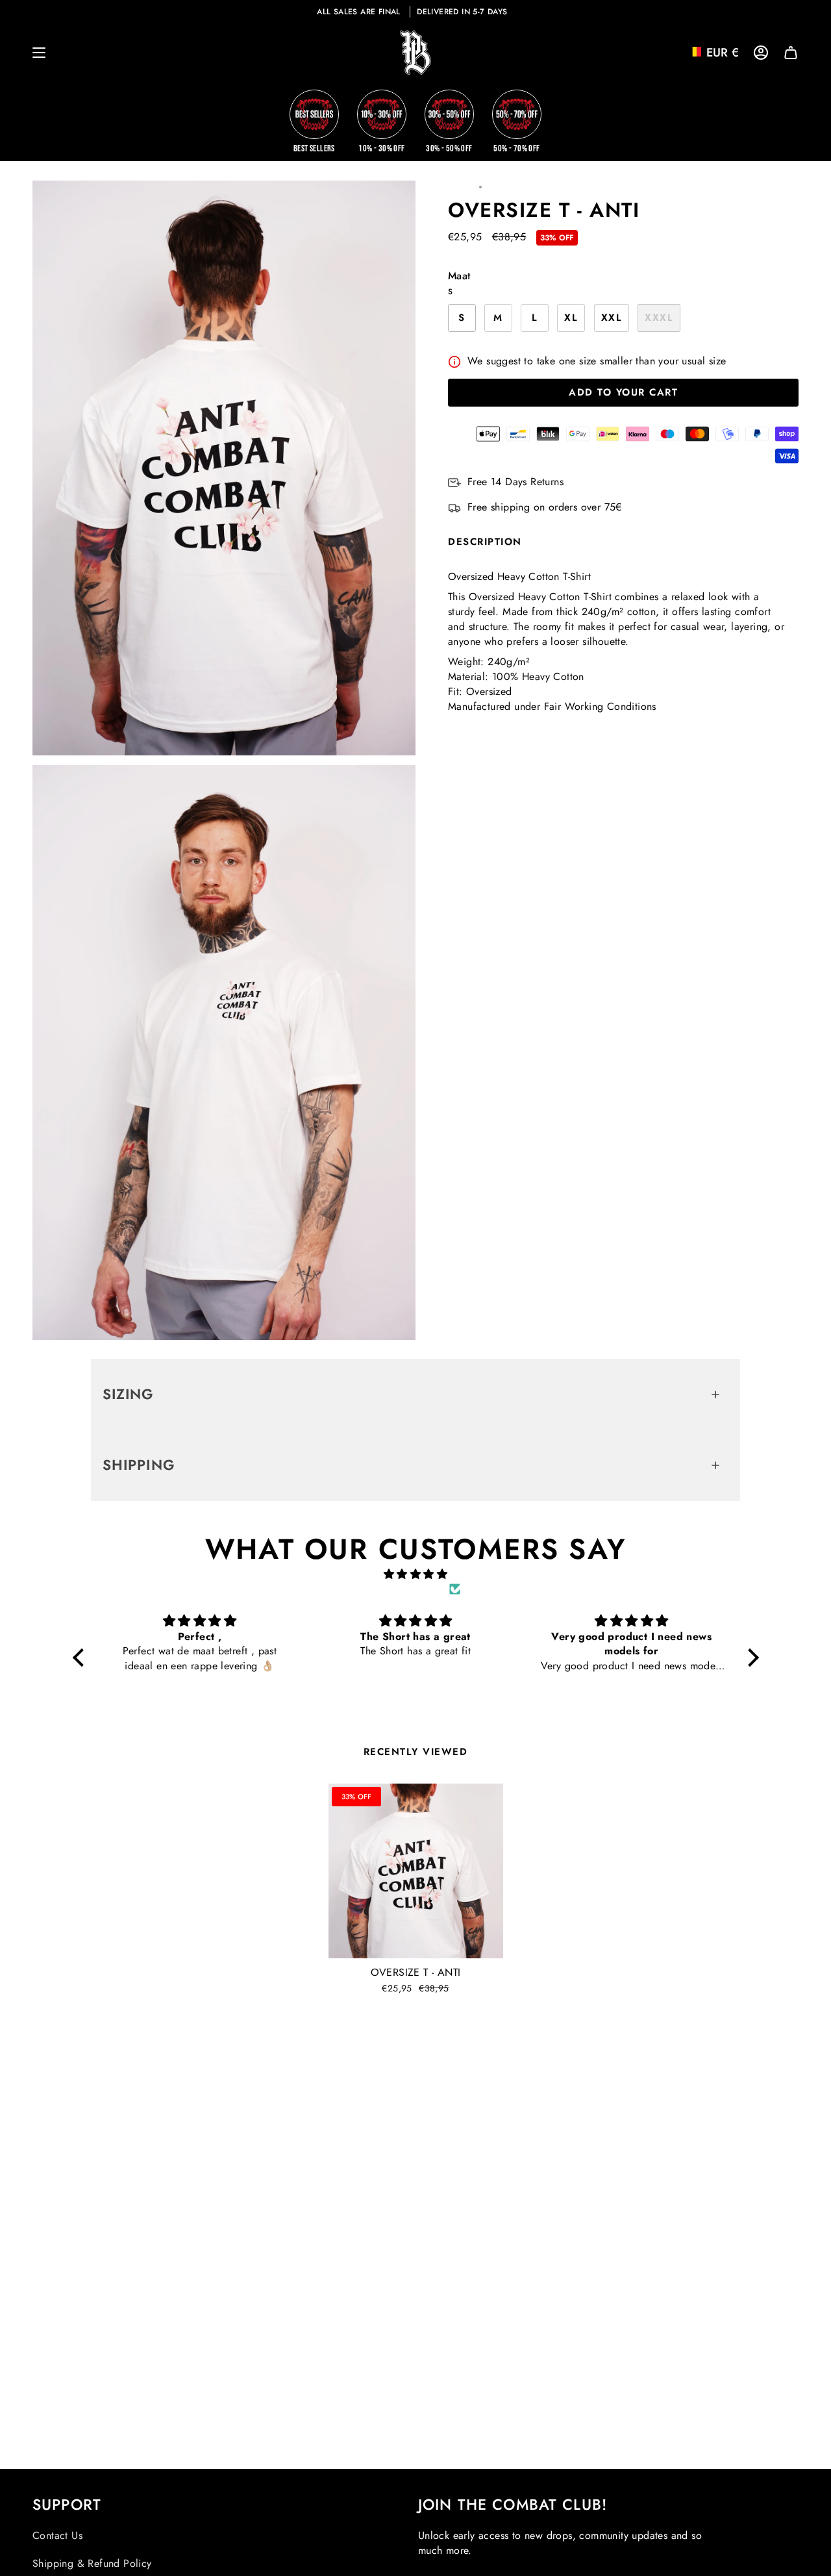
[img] (416, 1574)
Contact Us (57, 2535)
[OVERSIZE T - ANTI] (416, 1871)
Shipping (139, 1465)
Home (460, 187)
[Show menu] (39, 53)
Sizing (129, 1394)
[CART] (791, 53)
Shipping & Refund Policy (92, 2563)
